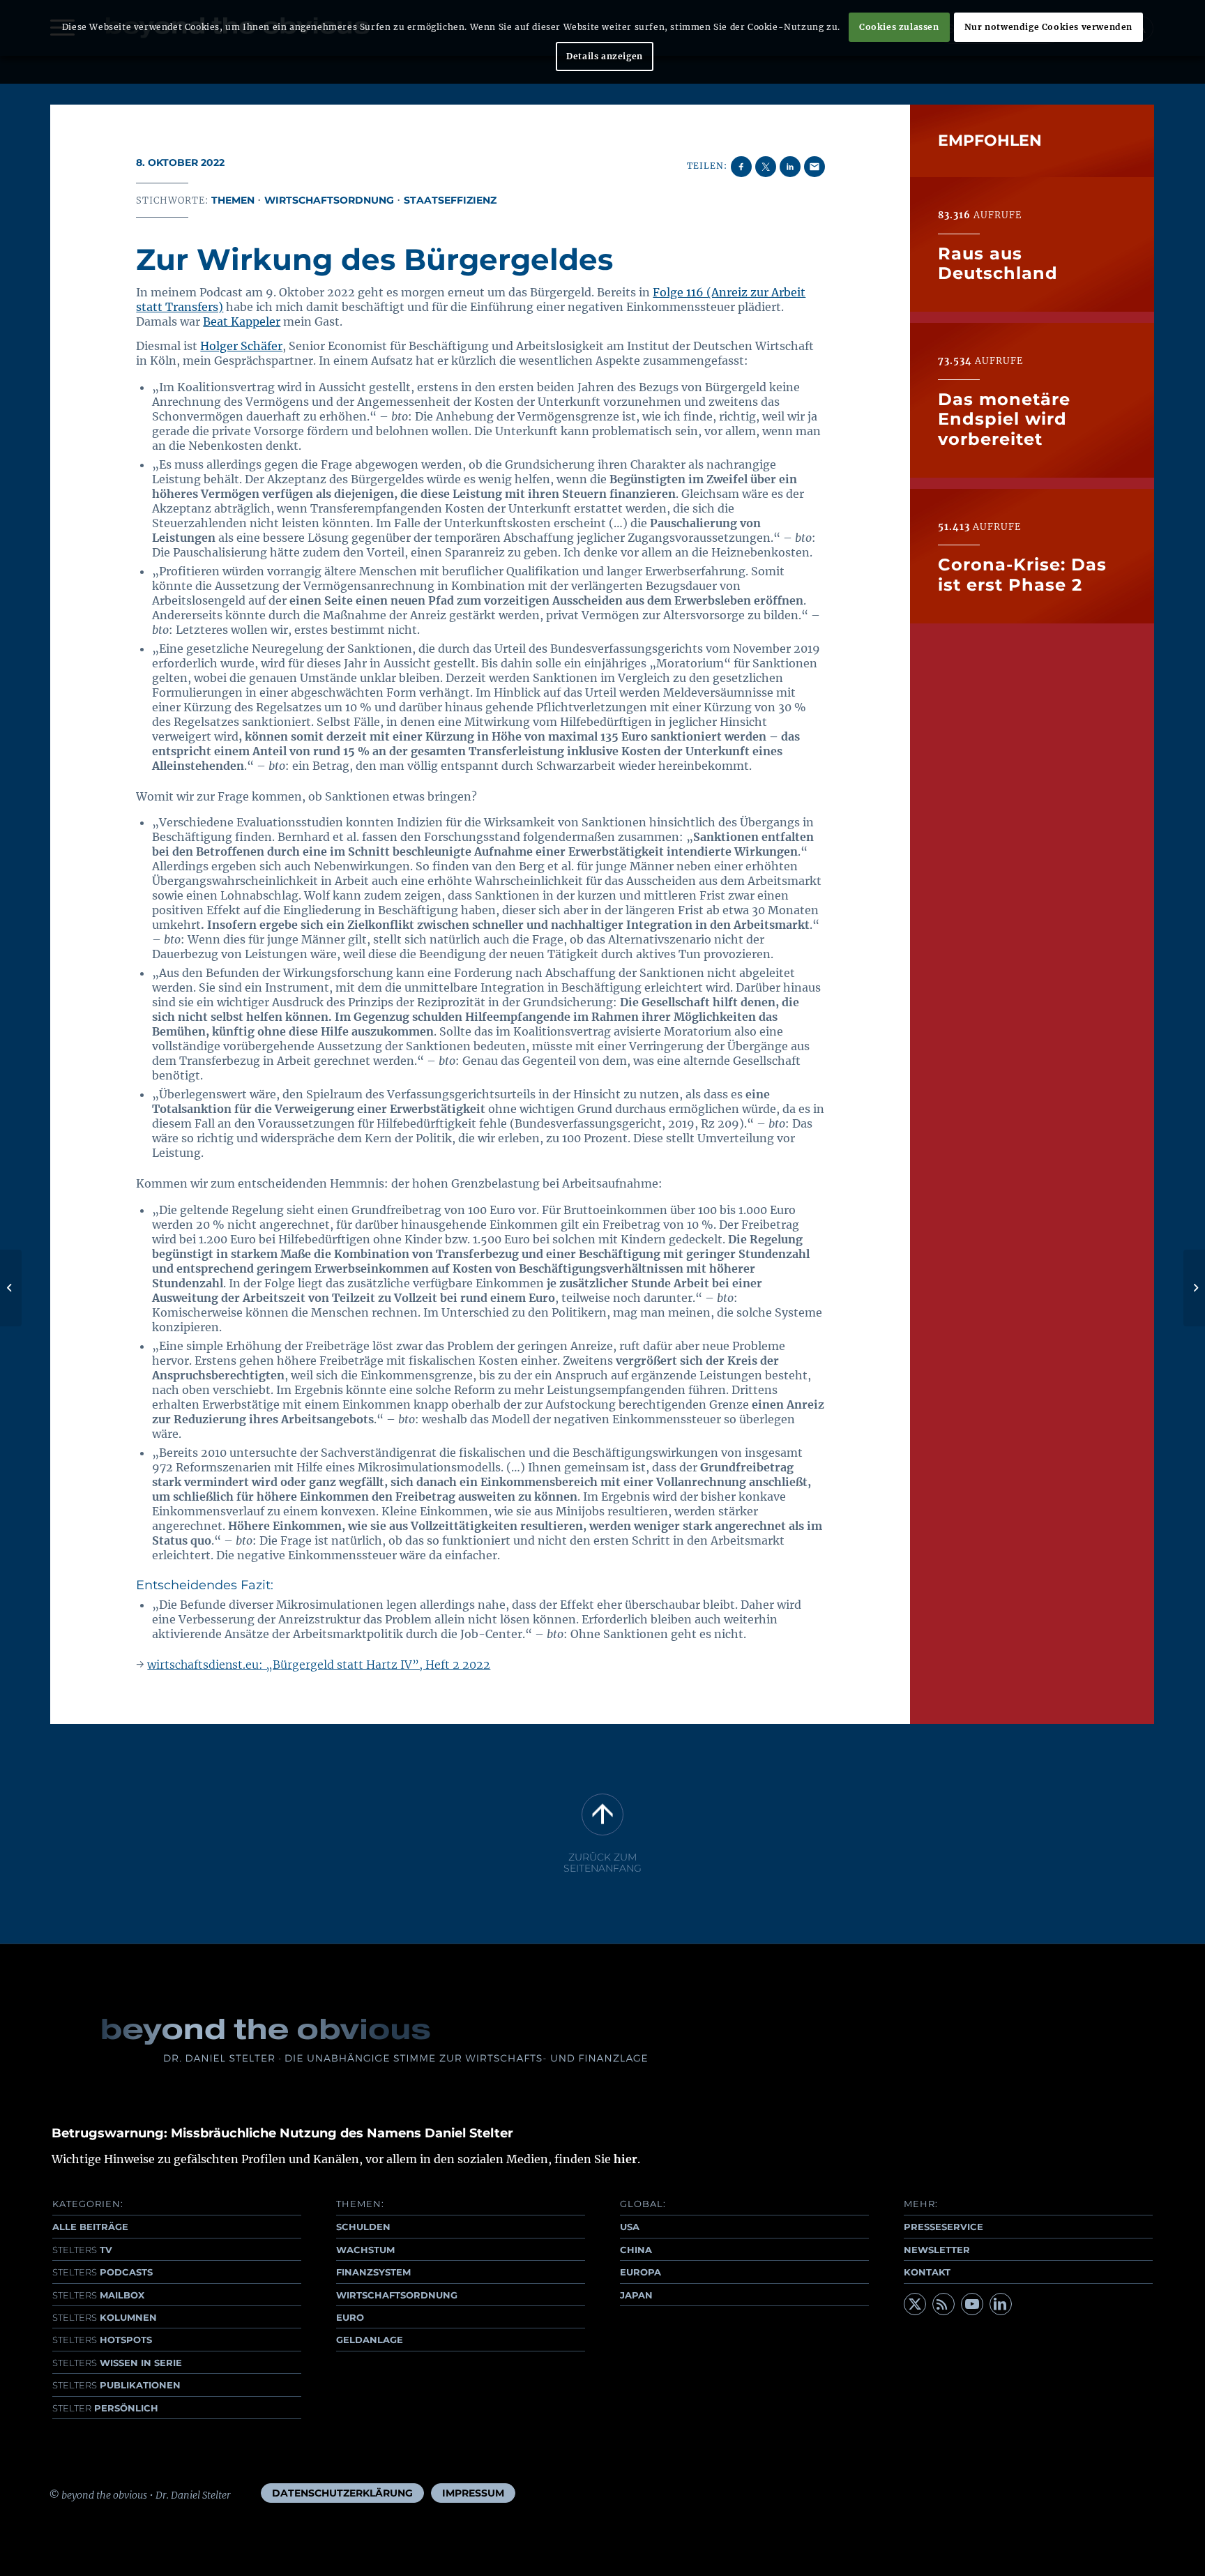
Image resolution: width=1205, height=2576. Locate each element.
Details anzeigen (605, 56)
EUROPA (641, 2272)
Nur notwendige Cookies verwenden (1048, 27)
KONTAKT (927, 2272)
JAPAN (636, 2295)
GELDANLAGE (370, 2340)
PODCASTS (103, 2272)
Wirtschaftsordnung (329, 200)
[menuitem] (342, 2493)
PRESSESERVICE (943, 2227)
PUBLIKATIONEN (116, 2385)
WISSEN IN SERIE (117, 2363)
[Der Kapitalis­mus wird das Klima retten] (11, 1288)
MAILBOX (98, 2295)
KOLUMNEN (105, 2317)
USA (630, 2227)
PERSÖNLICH (105, 2408)
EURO (350, 2317)
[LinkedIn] (1001, 2304)
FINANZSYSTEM (373, 2272)
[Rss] (943, 2304)
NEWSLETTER (937, 2250)
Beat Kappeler (242, 321)
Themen (233, 200)
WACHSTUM (365, 2250)
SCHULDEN (363, 2227)
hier (626, 2159)
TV (82, 2250)
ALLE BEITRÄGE (90, 2227)
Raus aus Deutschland (998, 263)
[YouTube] (972, 2304)
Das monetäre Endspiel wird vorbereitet (1004, 419)
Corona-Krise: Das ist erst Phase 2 (1022, 574)
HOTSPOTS (102, 2340)
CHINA (636, 2250)
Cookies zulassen (899, 27)
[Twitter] (915, 2304)
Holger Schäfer (241, 346)
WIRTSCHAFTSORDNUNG (397, 2295)
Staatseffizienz (450, 200)
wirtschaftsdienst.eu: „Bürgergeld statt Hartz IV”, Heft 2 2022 (319, 1665)
